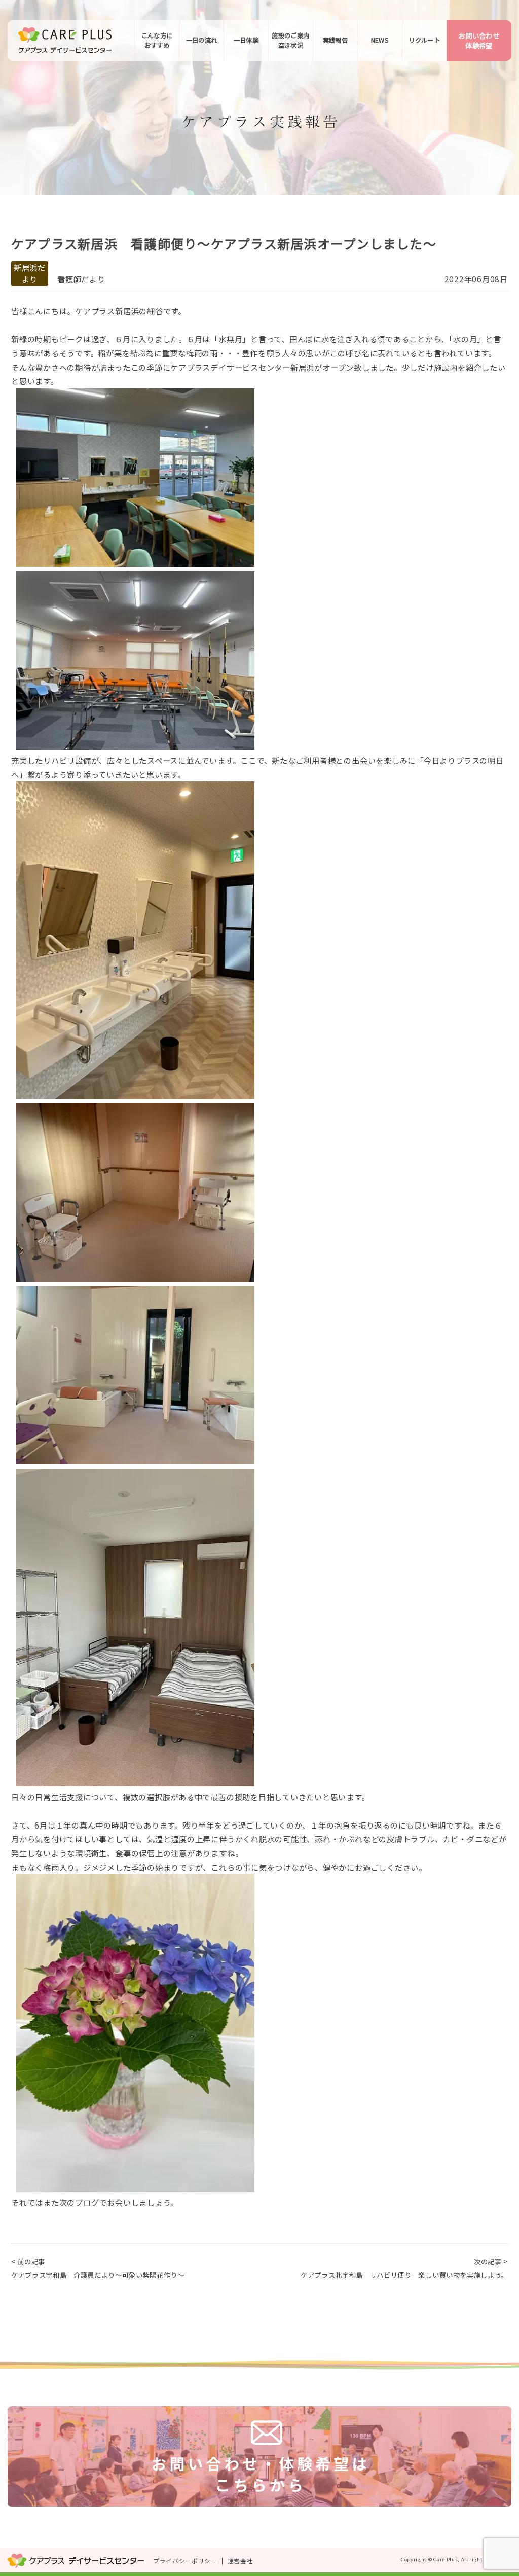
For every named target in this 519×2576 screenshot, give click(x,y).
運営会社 (240, 2561)
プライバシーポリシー (185, 2561)
